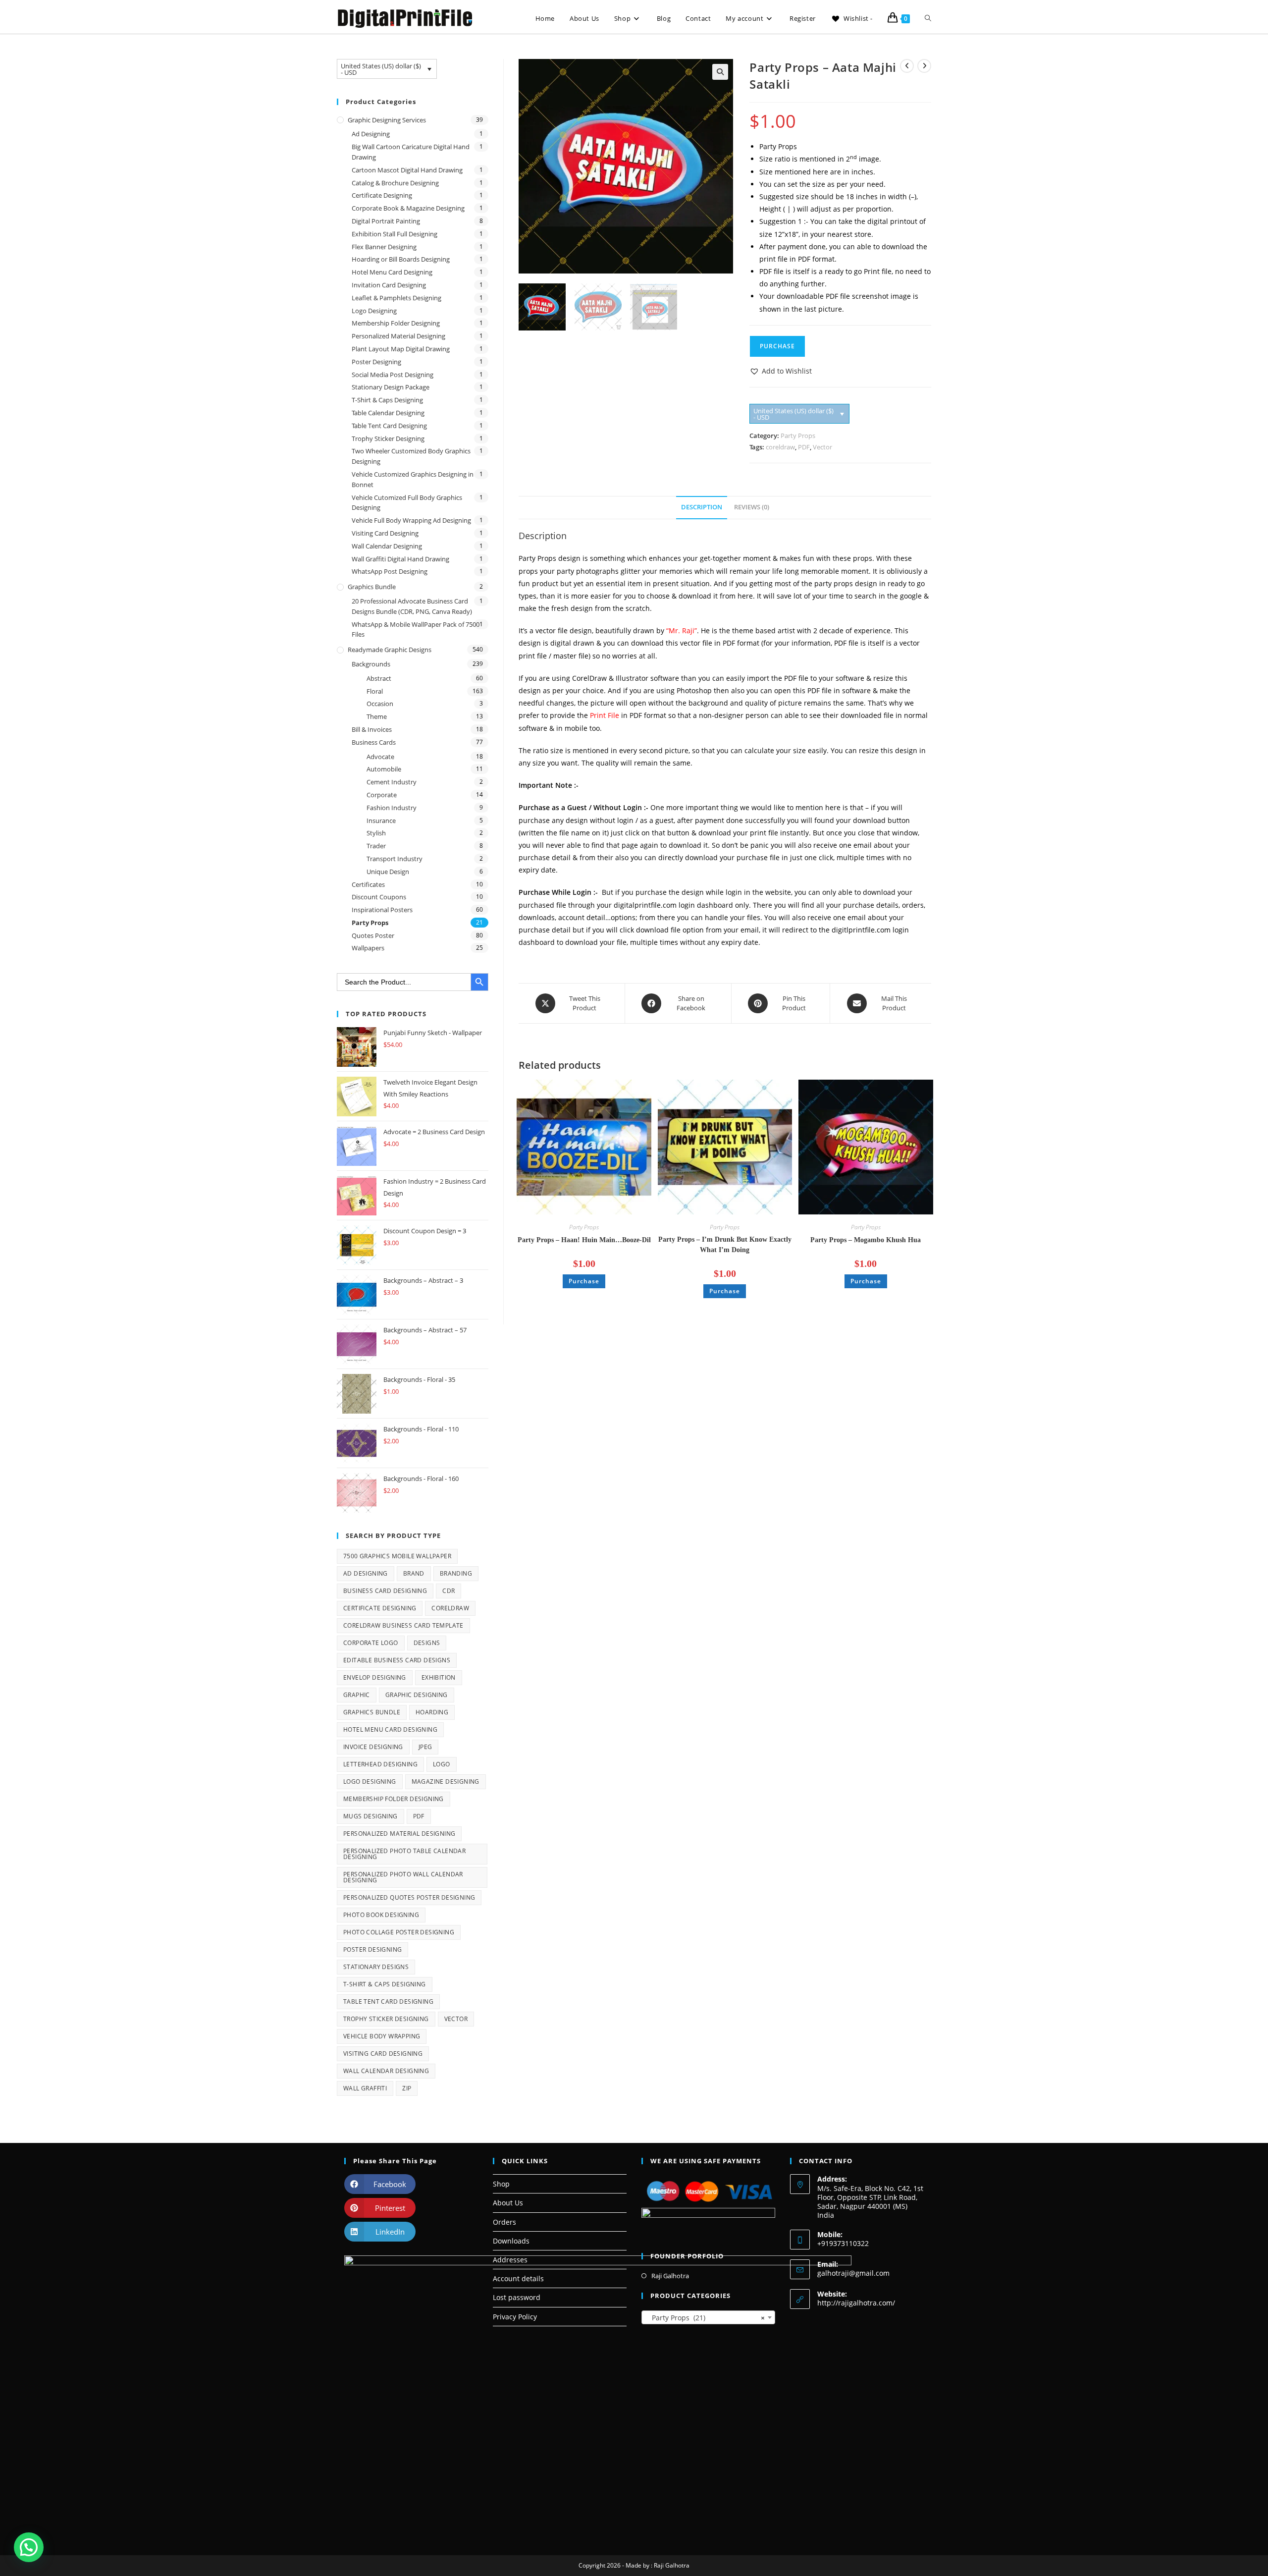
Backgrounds (371, 664)
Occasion (380, 704)
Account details (518, 2278)
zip (407, 2088)
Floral (375, 691)
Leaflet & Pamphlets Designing (396, 298)
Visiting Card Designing (385, 533)
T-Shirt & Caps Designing (387, 400)
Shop (501, 2184)
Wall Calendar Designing (387, 546)
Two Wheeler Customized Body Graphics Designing (411, 456)
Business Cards (374, 742)
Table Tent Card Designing (389, 426)
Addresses (510, 2260)
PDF (804, 447)
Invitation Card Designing (389, 285)
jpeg (425, 1747)
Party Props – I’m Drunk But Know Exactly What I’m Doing (725, 1245)
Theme (377, 716)
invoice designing (373, 1747)
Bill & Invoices (372, 729)
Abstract (379, 678)
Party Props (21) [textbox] (705, 2318)
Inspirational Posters (382, 910)
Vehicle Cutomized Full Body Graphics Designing (407, 503)
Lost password (517, 2297)
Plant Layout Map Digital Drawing (401, 349)
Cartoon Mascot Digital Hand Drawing (407, 170)
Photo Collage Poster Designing (399, 1932)
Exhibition (439, 1677)
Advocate (380, 757)
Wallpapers (368, 948)
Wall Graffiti (365, 2088)
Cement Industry (392, 782)
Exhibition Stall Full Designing (395, 234)
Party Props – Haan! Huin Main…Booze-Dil (584, 1240)
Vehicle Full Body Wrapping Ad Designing (411, 520)
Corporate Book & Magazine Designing (408, 208)
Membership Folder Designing (396, 323)
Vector (822, 447)
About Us (508, 2203)
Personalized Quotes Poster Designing (409, 1897)
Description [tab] (702, 507)
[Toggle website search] (928, 19)
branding (456, 1573)
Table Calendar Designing (388, 413)
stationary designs (376, 1967)
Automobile (384, 769)
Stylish (376, 833)
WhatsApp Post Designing (390, 571)
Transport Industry (395, 859)
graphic (357, 1695)
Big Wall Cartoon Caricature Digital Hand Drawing (411, 152)
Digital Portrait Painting (386, 221)
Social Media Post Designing (393, 375)
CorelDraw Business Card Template (403, 1625)
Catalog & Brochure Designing (395, 183)
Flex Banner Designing (384, 247)
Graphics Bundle (372, 587)
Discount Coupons (379, 897)
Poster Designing (376, 362)
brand (414, 1573)
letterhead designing (380, 1764)
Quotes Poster (373, 935)
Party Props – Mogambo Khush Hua (866, 1240)
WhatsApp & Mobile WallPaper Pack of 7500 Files (416, 630)
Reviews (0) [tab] (752, 507)
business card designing (385, 1591)
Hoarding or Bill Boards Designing (401, 259)
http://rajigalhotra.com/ (856, 2303)
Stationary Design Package (391, 387)
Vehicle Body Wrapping (382, 2036)
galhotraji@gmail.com (853, 2273)
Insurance (381, 821)
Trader (376, 846)
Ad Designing (371, 134)
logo (442, 1764)
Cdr (449, 1591)
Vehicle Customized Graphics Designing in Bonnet (413, 479)
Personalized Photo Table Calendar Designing (404, 1854)
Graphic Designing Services (387, 120)
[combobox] (708, 2317)
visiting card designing (383, 2054)
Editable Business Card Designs (397, 1660)
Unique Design (388, 872)
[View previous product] (907, 66)
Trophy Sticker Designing (388, 438)
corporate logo (371, 1643)
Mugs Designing (370, 1816)
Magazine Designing (446, 1781)
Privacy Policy (515, 2317)
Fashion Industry (392, 808)
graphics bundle (372, 1712)
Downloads (511, 2241)
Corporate (382, 795)
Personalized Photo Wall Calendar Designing (403, 1877)
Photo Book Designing (381, 1915)
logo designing (370, 1781)
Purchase (777, 346)
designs (427, 1643)
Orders (504, 2222)
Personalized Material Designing (398, 336)
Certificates (368, 884)
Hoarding (432, 1712)
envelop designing (375, 1677)
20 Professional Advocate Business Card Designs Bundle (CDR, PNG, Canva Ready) (412, 606)
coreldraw (780, 447)
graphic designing (417, 1695)
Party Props (798, 436)
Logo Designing (374, 311)
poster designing (372, 1949)
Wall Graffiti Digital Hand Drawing (400, 559)
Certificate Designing (382, 195)
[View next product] (924, 66)
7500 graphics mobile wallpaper (397, 1556)
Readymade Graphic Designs (390, 650)
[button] (720, 72)
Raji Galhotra (670, 2276)
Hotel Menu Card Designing (392, 272)
